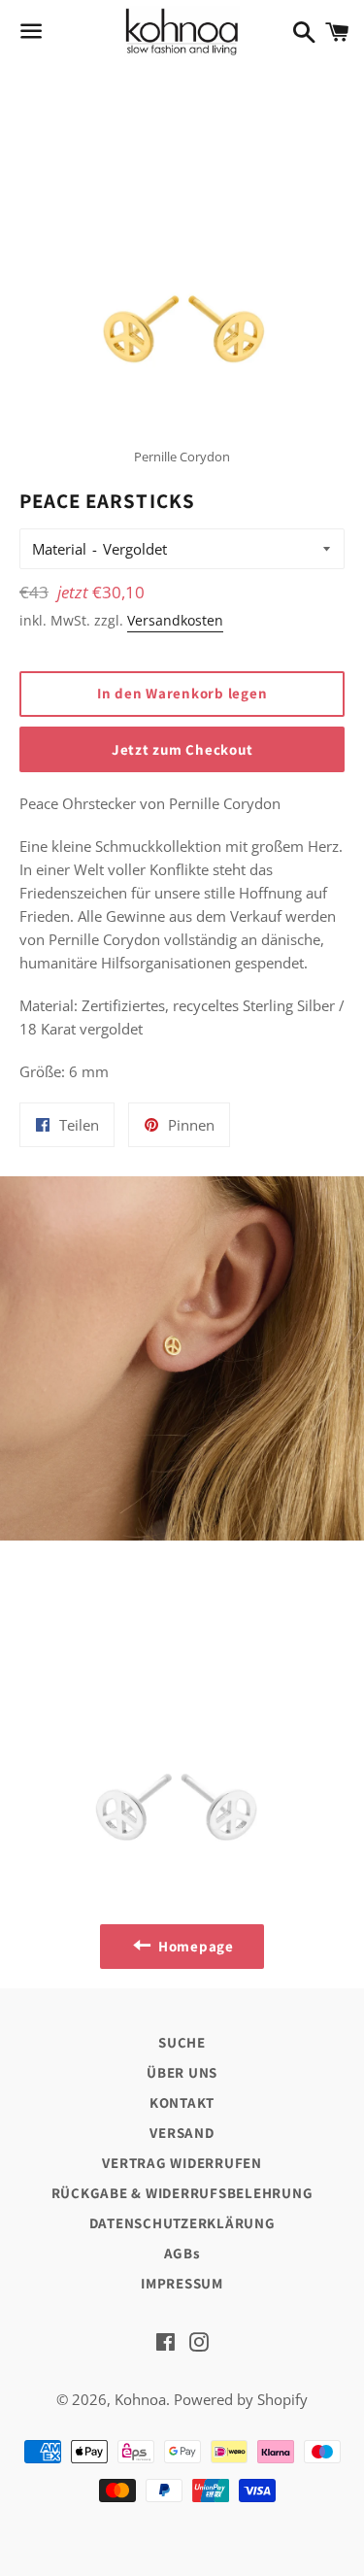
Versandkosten (175, 620)
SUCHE (182, 2042)
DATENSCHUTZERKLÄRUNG (182, 2223)
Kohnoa (140, 2399)
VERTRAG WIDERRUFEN (182, 2163)
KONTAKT (182, 2102)
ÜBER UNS (182, 2072)
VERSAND (182, 2133)
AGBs (182, 2253)
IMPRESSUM (182, 2283)
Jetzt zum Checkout (182, 749)
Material (59, 549)
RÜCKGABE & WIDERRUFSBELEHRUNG (182, 2193)
